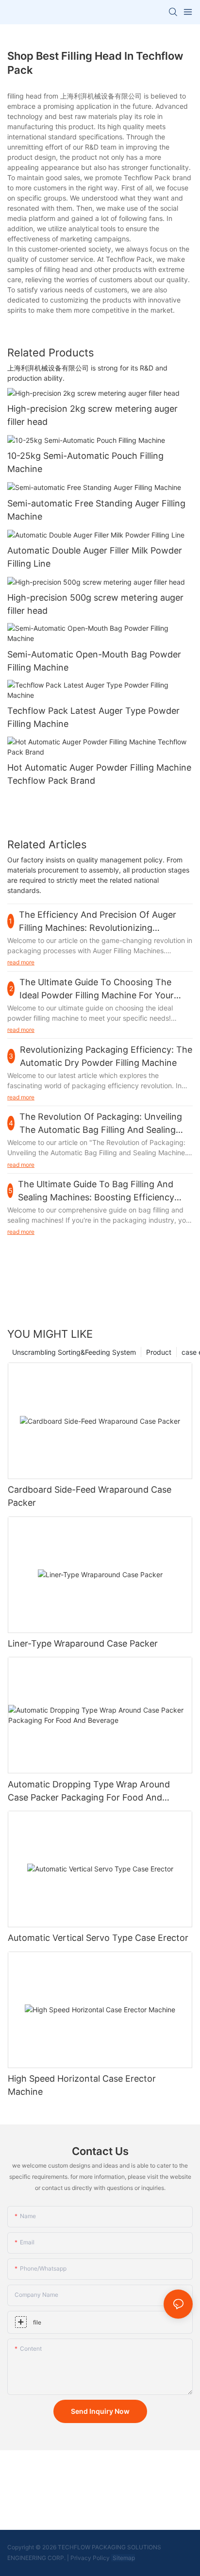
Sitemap (123, 2558)
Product (159, 1352)
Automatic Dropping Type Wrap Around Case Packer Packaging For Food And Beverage (89, 1792)
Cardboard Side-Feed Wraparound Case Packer (90, 1496)
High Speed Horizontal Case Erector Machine (82, 2085)
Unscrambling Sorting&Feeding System (74, 1352)
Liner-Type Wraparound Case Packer (83, 1643)
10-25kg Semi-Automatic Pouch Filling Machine (85, 462)
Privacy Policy (90, 2558)
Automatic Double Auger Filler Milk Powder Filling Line (95, 557)
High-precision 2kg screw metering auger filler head (92, 415)
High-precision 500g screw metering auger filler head (95, 604)
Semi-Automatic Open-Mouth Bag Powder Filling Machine (94, 661)
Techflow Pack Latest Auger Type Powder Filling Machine (93, 717)
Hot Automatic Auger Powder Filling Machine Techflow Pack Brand (99, 774)
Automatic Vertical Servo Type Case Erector (98, 1938)
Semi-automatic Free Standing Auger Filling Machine (96, 510)
